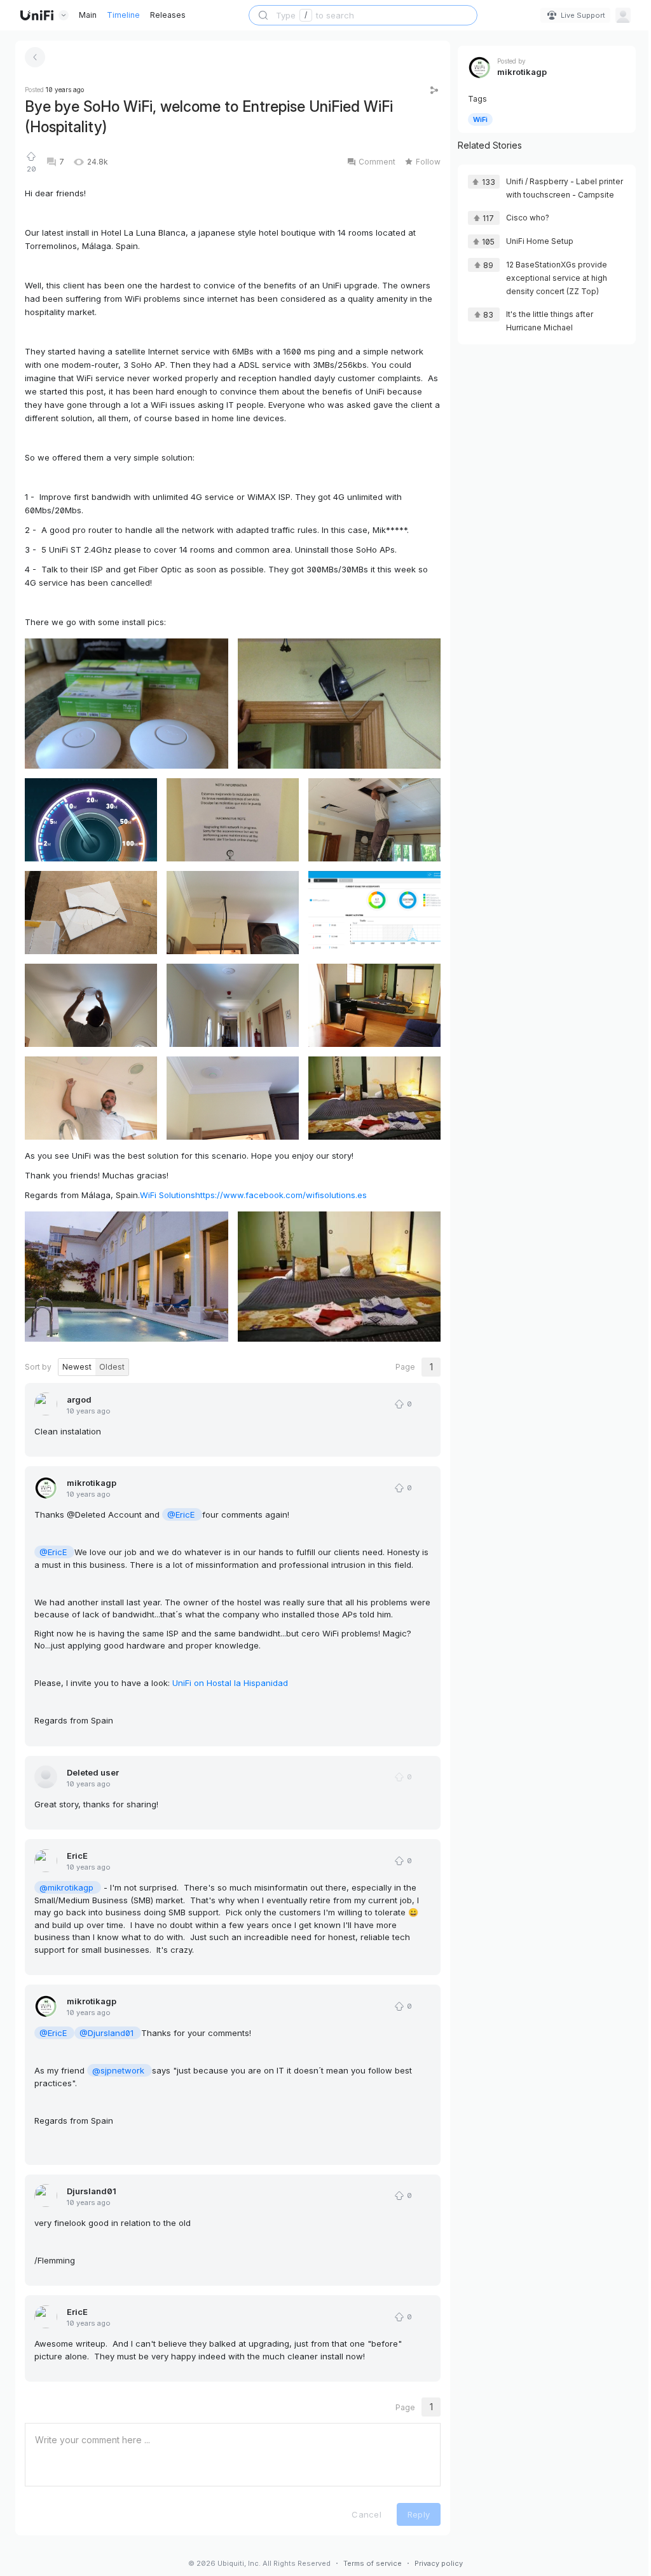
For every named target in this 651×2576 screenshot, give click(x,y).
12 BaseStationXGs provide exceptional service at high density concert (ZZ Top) (557, 278)
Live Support (583, 15)
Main (88, 15)
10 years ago (89, 1411)
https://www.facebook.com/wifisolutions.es (281, 1195)
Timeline (123, 15)
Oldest (112, 1367)
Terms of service (373, 2563)
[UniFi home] (37, 15)
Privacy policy (439, 2563)
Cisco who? (528, 218)
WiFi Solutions (168, 1195)
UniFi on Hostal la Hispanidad (230, 1683)
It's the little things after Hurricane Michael (550, 321)
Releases (168, 15)
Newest (77, 1367)
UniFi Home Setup (540, 241)
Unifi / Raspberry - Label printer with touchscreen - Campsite (565, 188)
